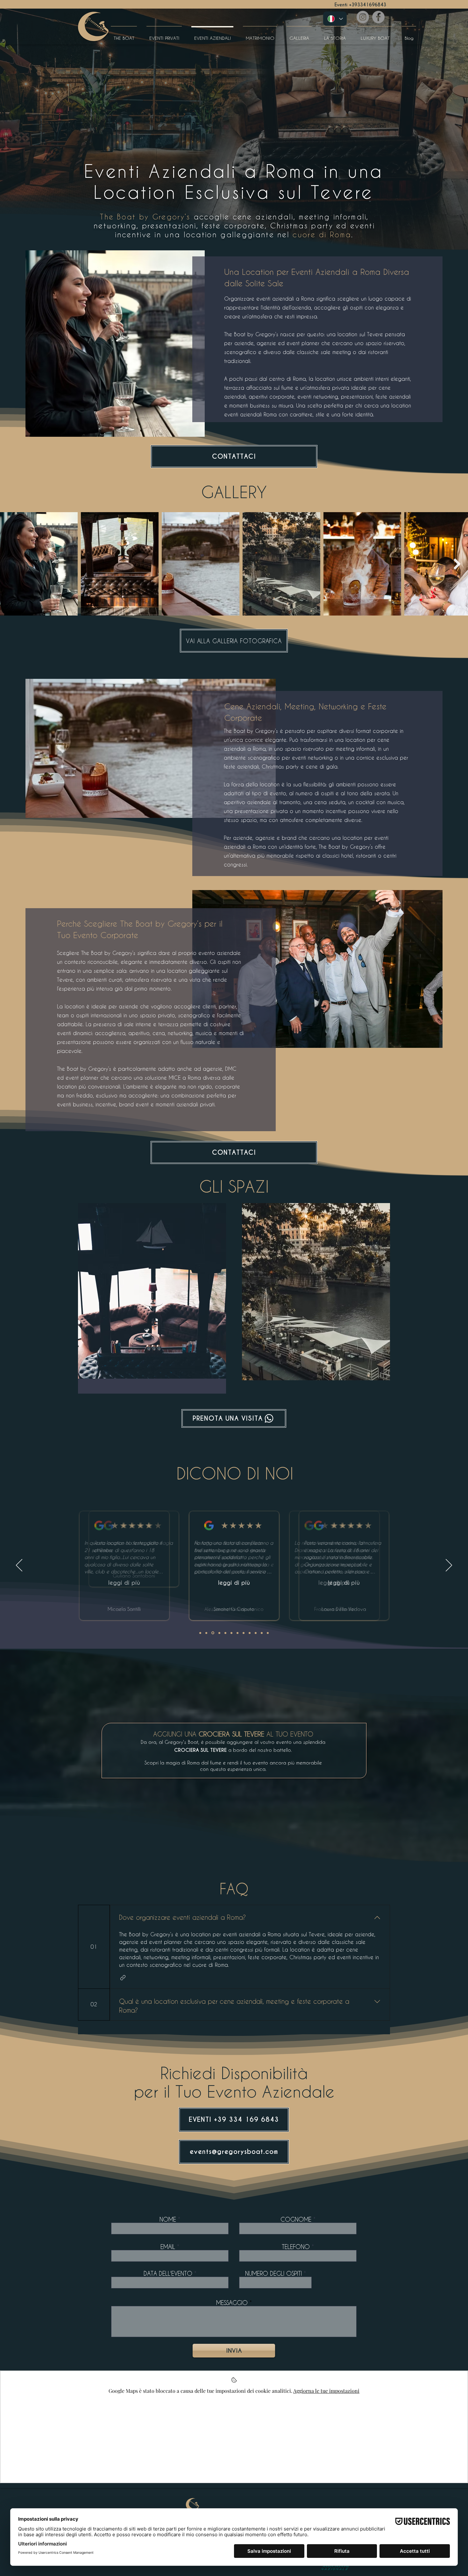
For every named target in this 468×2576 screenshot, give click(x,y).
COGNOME (296, 2219)
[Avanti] (449, 1566)
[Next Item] (457, 564)
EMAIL (168, 2247)
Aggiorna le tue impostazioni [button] (326, 2391)
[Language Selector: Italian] (335, 19)
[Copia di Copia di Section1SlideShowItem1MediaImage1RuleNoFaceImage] (219, 1633)
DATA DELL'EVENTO (168, 2273)
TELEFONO (296, 2247)
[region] (152, 1298)
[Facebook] (378, 17)
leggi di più (134, 1583)
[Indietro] (19, 1566)
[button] (123, 1978)
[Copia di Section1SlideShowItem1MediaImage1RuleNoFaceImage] (200, 1633)
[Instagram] (363, 17)
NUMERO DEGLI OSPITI (273, 2273)
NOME (169, 2219)
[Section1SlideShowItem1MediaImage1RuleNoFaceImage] (206, 1633)
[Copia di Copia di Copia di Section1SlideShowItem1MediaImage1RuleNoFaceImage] (225, 1633)
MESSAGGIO (232, 2303)
